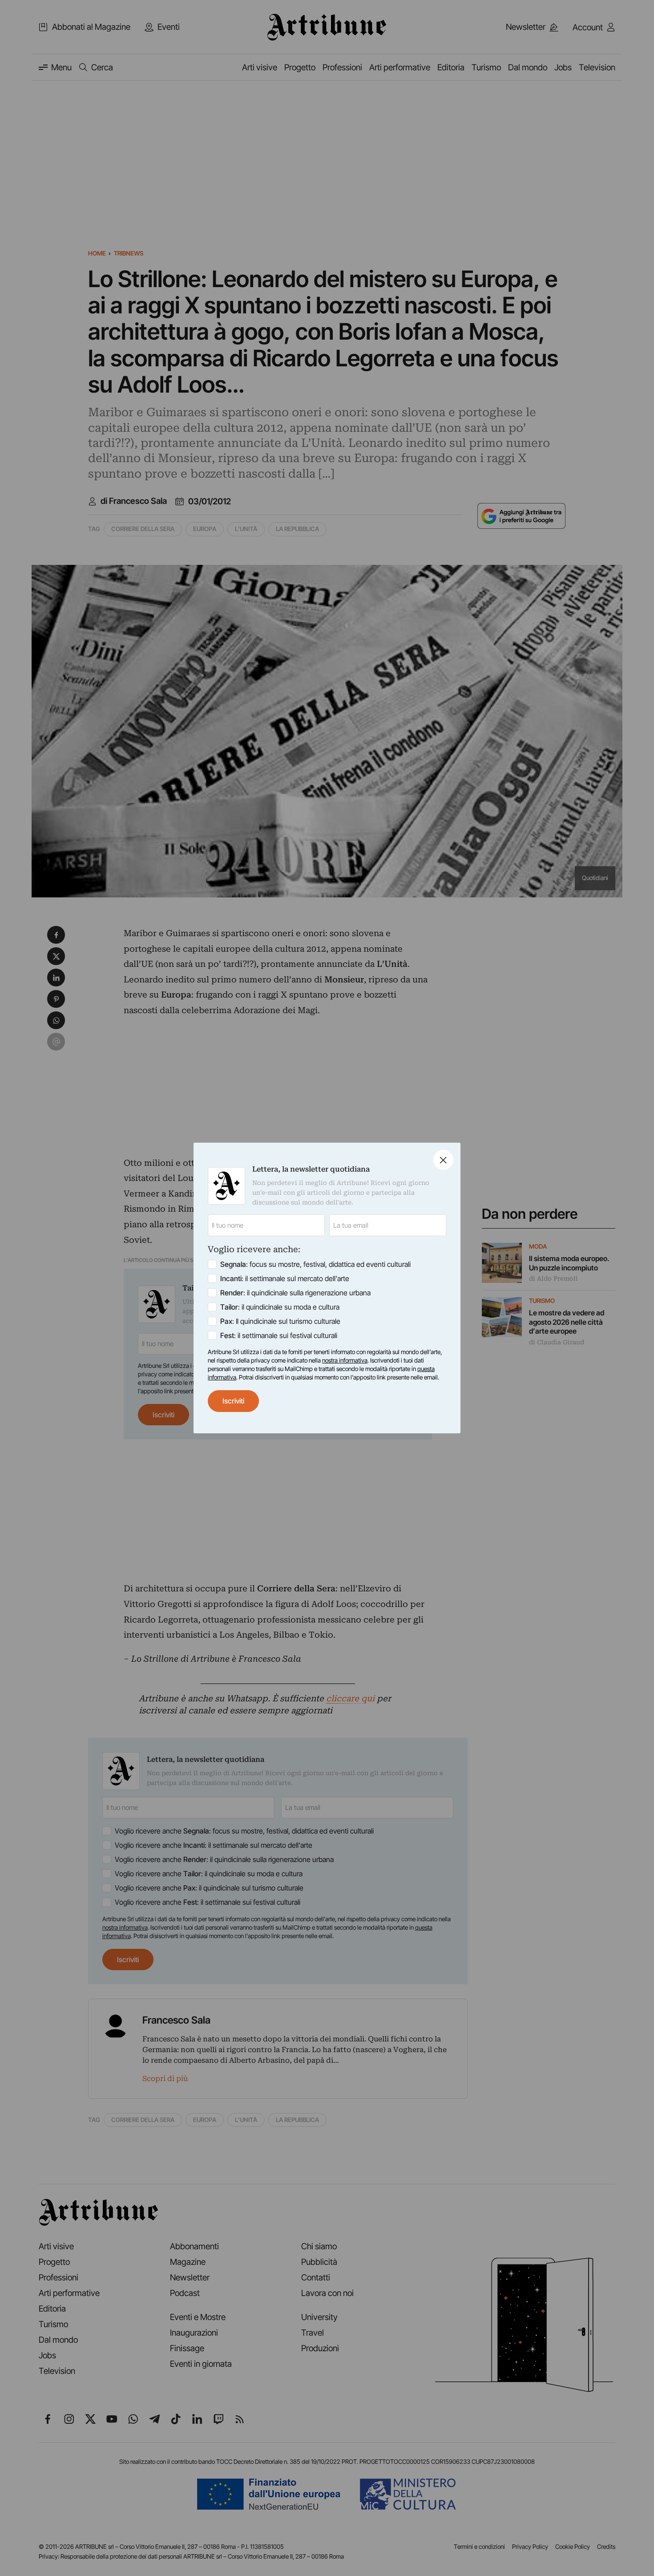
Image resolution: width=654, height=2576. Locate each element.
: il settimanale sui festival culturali (279, 1335)
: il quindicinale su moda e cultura (280, 1307)
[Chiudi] (443, 1160)
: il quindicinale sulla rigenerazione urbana (295, 1293)
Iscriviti (233, 1401)
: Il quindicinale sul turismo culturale (280, 1321)
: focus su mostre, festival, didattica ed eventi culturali (315, 1264)
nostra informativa (345, 1360)
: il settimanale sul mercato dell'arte (285, 1278)
